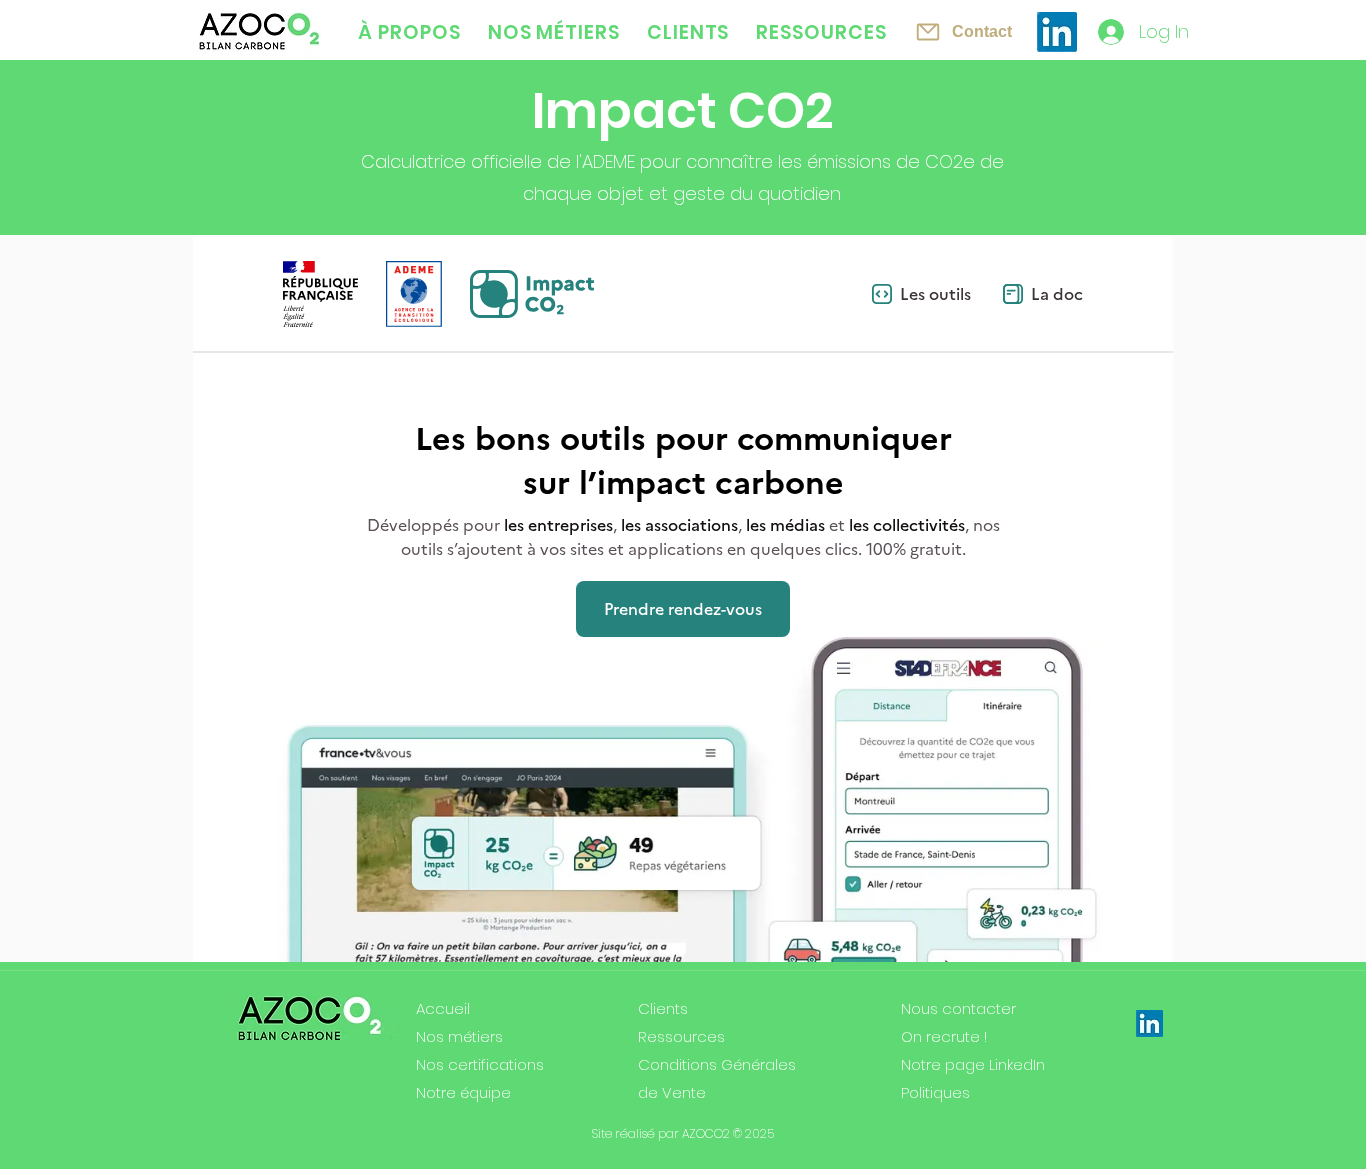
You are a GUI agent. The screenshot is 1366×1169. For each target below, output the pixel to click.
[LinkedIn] (1057, 32)
